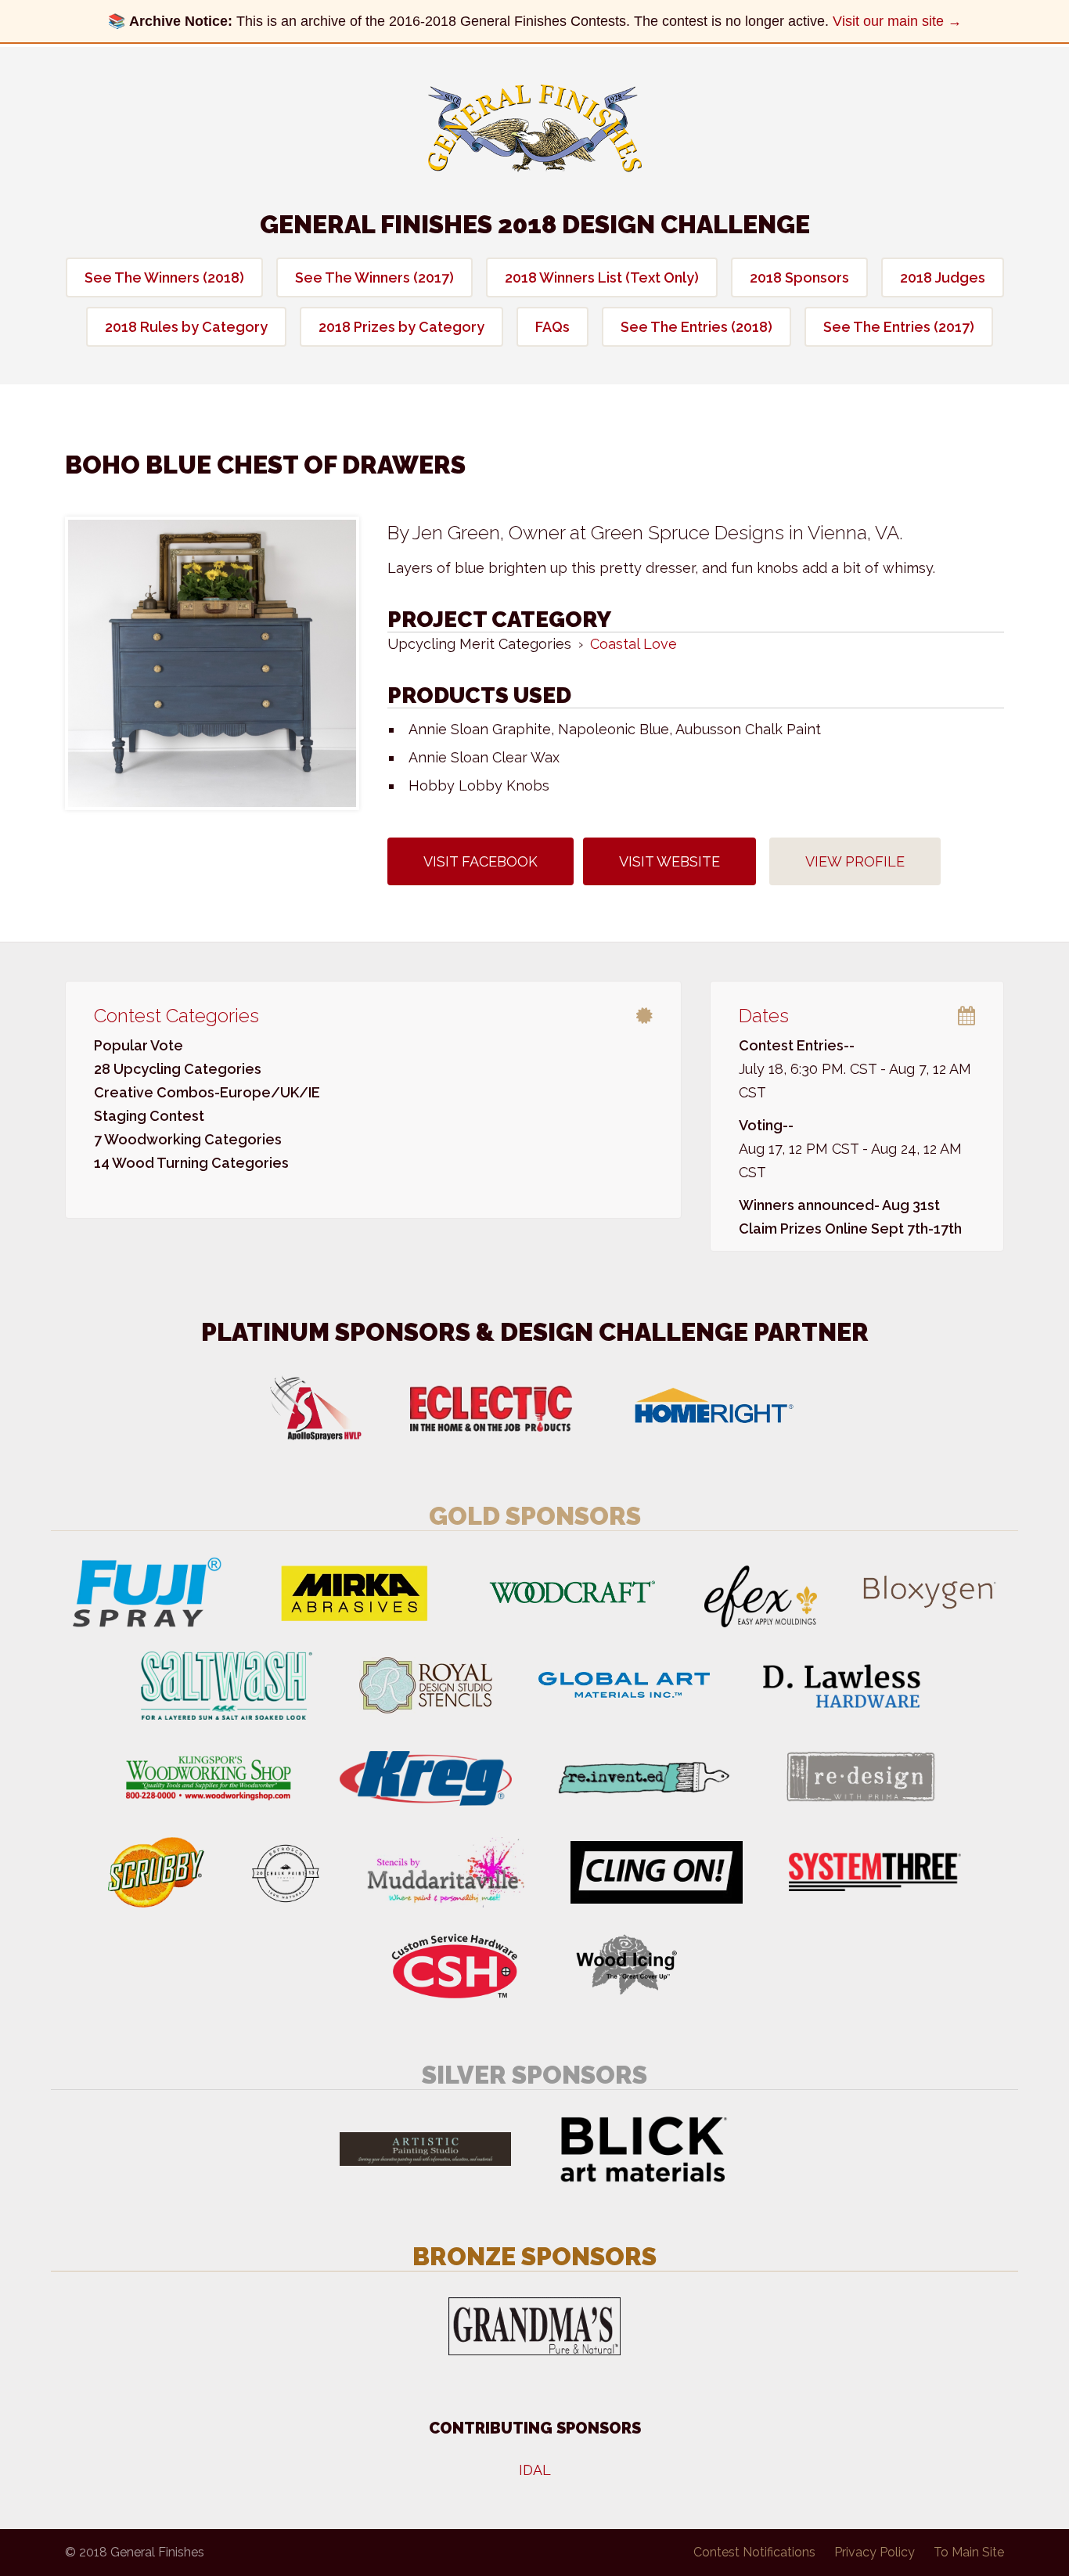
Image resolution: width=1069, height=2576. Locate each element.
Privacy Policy (875, 2552)
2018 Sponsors (799, 277)
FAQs (552, 327)
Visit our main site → (897, 21)
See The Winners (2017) (374, 277)
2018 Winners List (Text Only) (602, 277)
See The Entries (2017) (899, 327)
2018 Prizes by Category (401, 327)
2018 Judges (943, 277)
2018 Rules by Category (186, 327)
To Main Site (969, 2552)
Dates (764, 1016)
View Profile (855, 861)
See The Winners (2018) (164, 277)
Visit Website (669, 861)
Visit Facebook (481, 861)
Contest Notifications (754, 2552)
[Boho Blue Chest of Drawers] (212, 663)
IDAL (535, 2470)
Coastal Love (633, 644)
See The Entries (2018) (696, 327)
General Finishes (535, 128)
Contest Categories (176, 1016)
